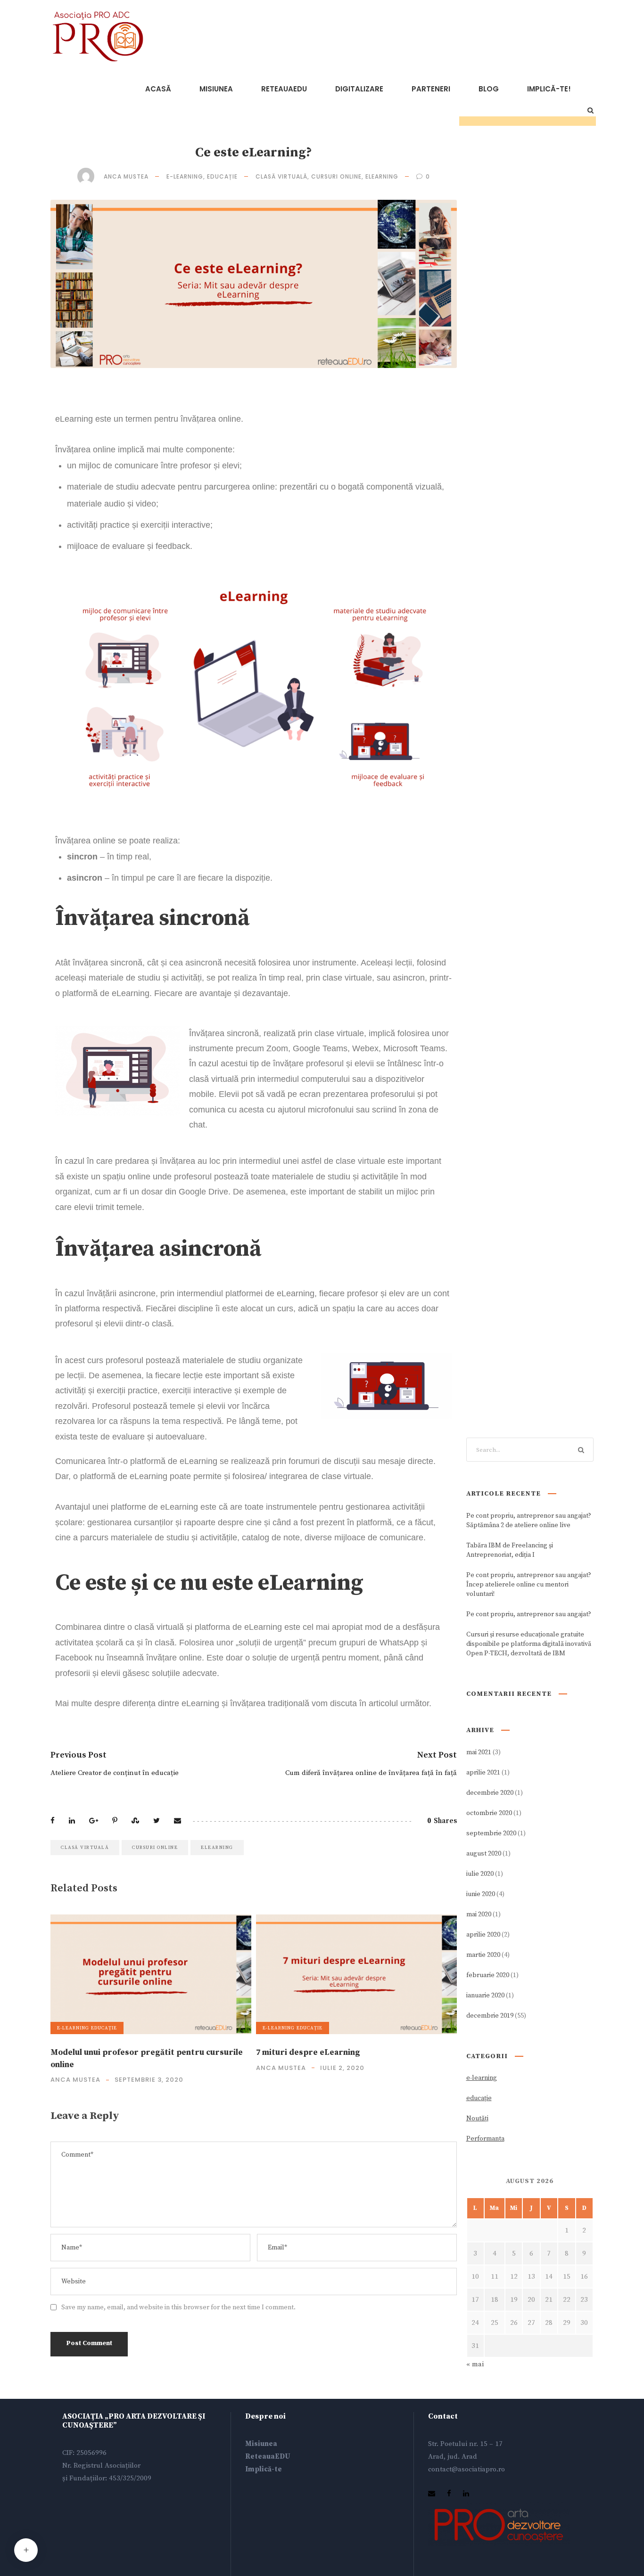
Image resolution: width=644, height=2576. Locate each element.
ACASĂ (158, 89)
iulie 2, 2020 (342, 2068)
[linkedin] (466, 2494)
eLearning (382, 176)
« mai (475, 2364)
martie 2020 (483, 1955)
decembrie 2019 (490, 2016)
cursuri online (336, 176)
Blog (489, 89)
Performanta (485, 2139)
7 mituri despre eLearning (308, 2053)
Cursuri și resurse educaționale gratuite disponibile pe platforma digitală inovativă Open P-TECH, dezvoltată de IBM (529, 1644)
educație (222, 176)
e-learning (185, 176)
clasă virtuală (281, 176)
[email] (432, 2494)
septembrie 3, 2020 (149, 2080)
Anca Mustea (126, 176)
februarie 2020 (488, 1975)
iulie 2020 (480, 1874)
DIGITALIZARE (359, 89)
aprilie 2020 (483, 1935)
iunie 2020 (481, 1894)
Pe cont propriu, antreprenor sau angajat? (529, 1614)
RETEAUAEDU (284, 89)
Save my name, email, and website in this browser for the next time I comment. (178, 2307)
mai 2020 (479, 1914)
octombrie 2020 (489, 1813)
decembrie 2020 (490, 1793)
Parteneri (431, 89)
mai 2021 (479, 1752)
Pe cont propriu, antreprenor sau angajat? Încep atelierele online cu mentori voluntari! (529, 1585)
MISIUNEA (216, 89)
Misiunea (261, 2444)
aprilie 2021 (483, 1773)
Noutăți (477, 2118)
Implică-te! (549, 89)
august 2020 (484, 1854)
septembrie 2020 (491, 1833)
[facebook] (449, 2494)
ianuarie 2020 (485, 1995)
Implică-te (264, 2469)
